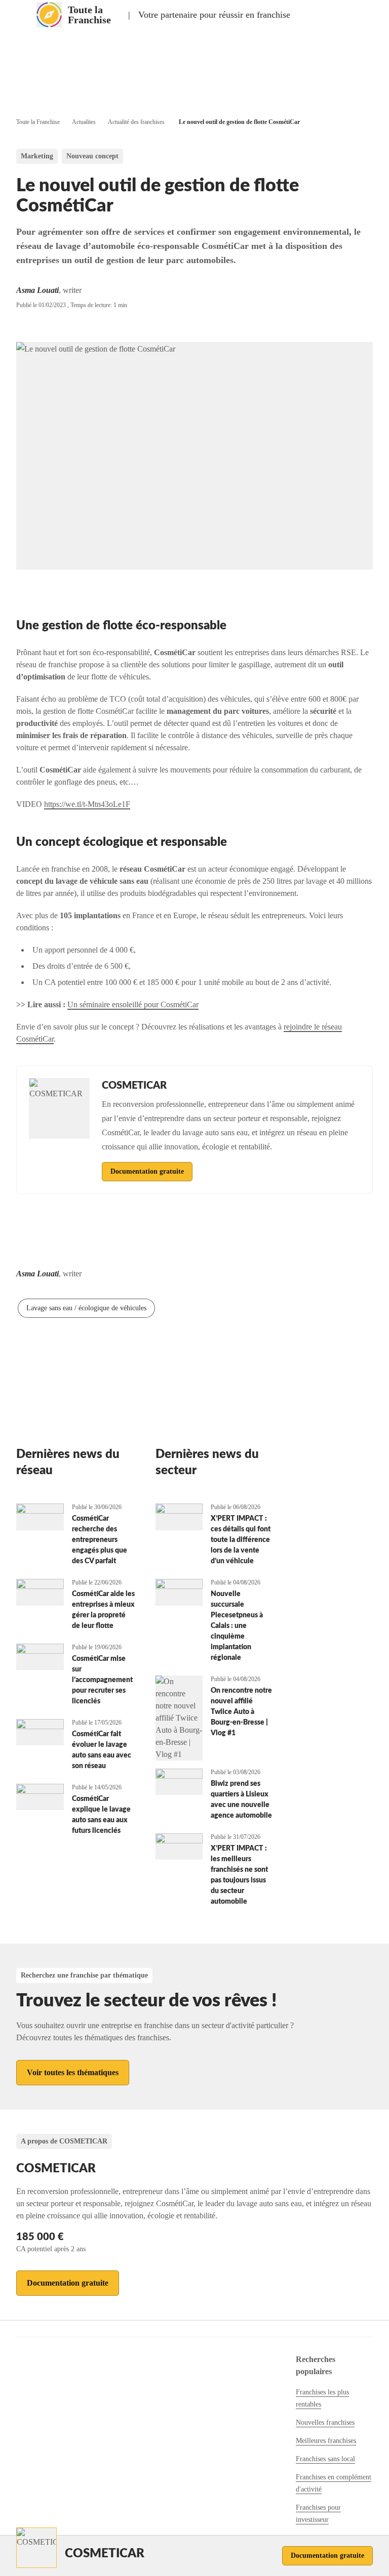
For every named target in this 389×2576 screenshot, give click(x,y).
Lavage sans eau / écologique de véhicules (86, 1308)
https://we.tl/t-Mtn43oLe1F (87, 804)
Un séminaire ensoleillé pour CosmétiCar (133, 1004)
